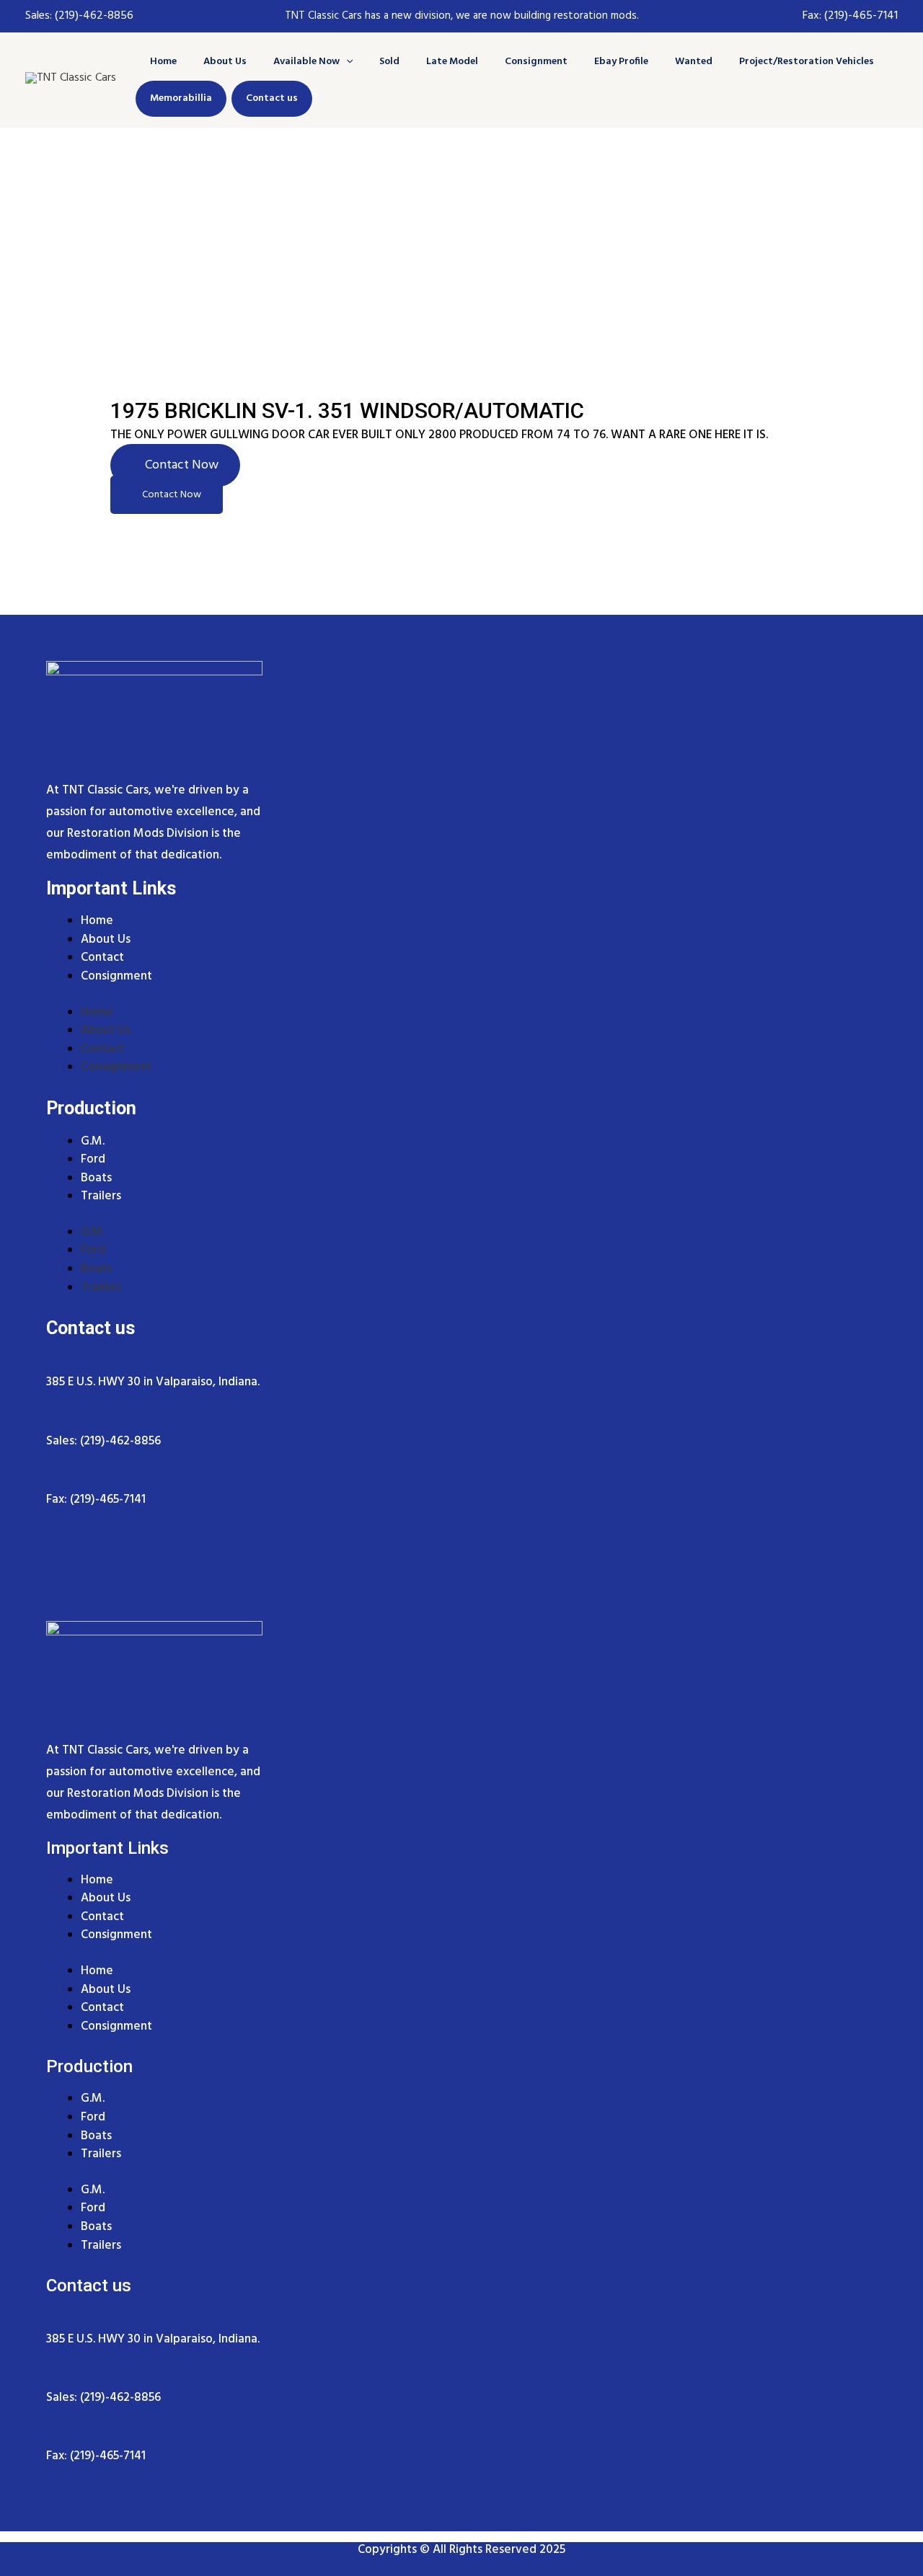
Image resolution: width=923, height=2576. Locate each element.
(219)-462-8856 (93, 16)
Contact (102, 1049)
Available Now (306, 62)
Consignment (536, 62)
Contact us (272, 98)
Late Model (452, 62)
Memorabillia (181, 98)
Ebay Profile (621, 62)
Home (163, 62)
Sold (389, 62)
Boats (96, 1269)
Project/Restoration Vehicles (807, 62)
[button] (346, 62)
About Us (225, 62)
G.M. (93, 1232)
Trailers (101, 1196)
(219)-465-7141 (861, 16)
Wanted (694, 62)
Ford (93, 1250)
